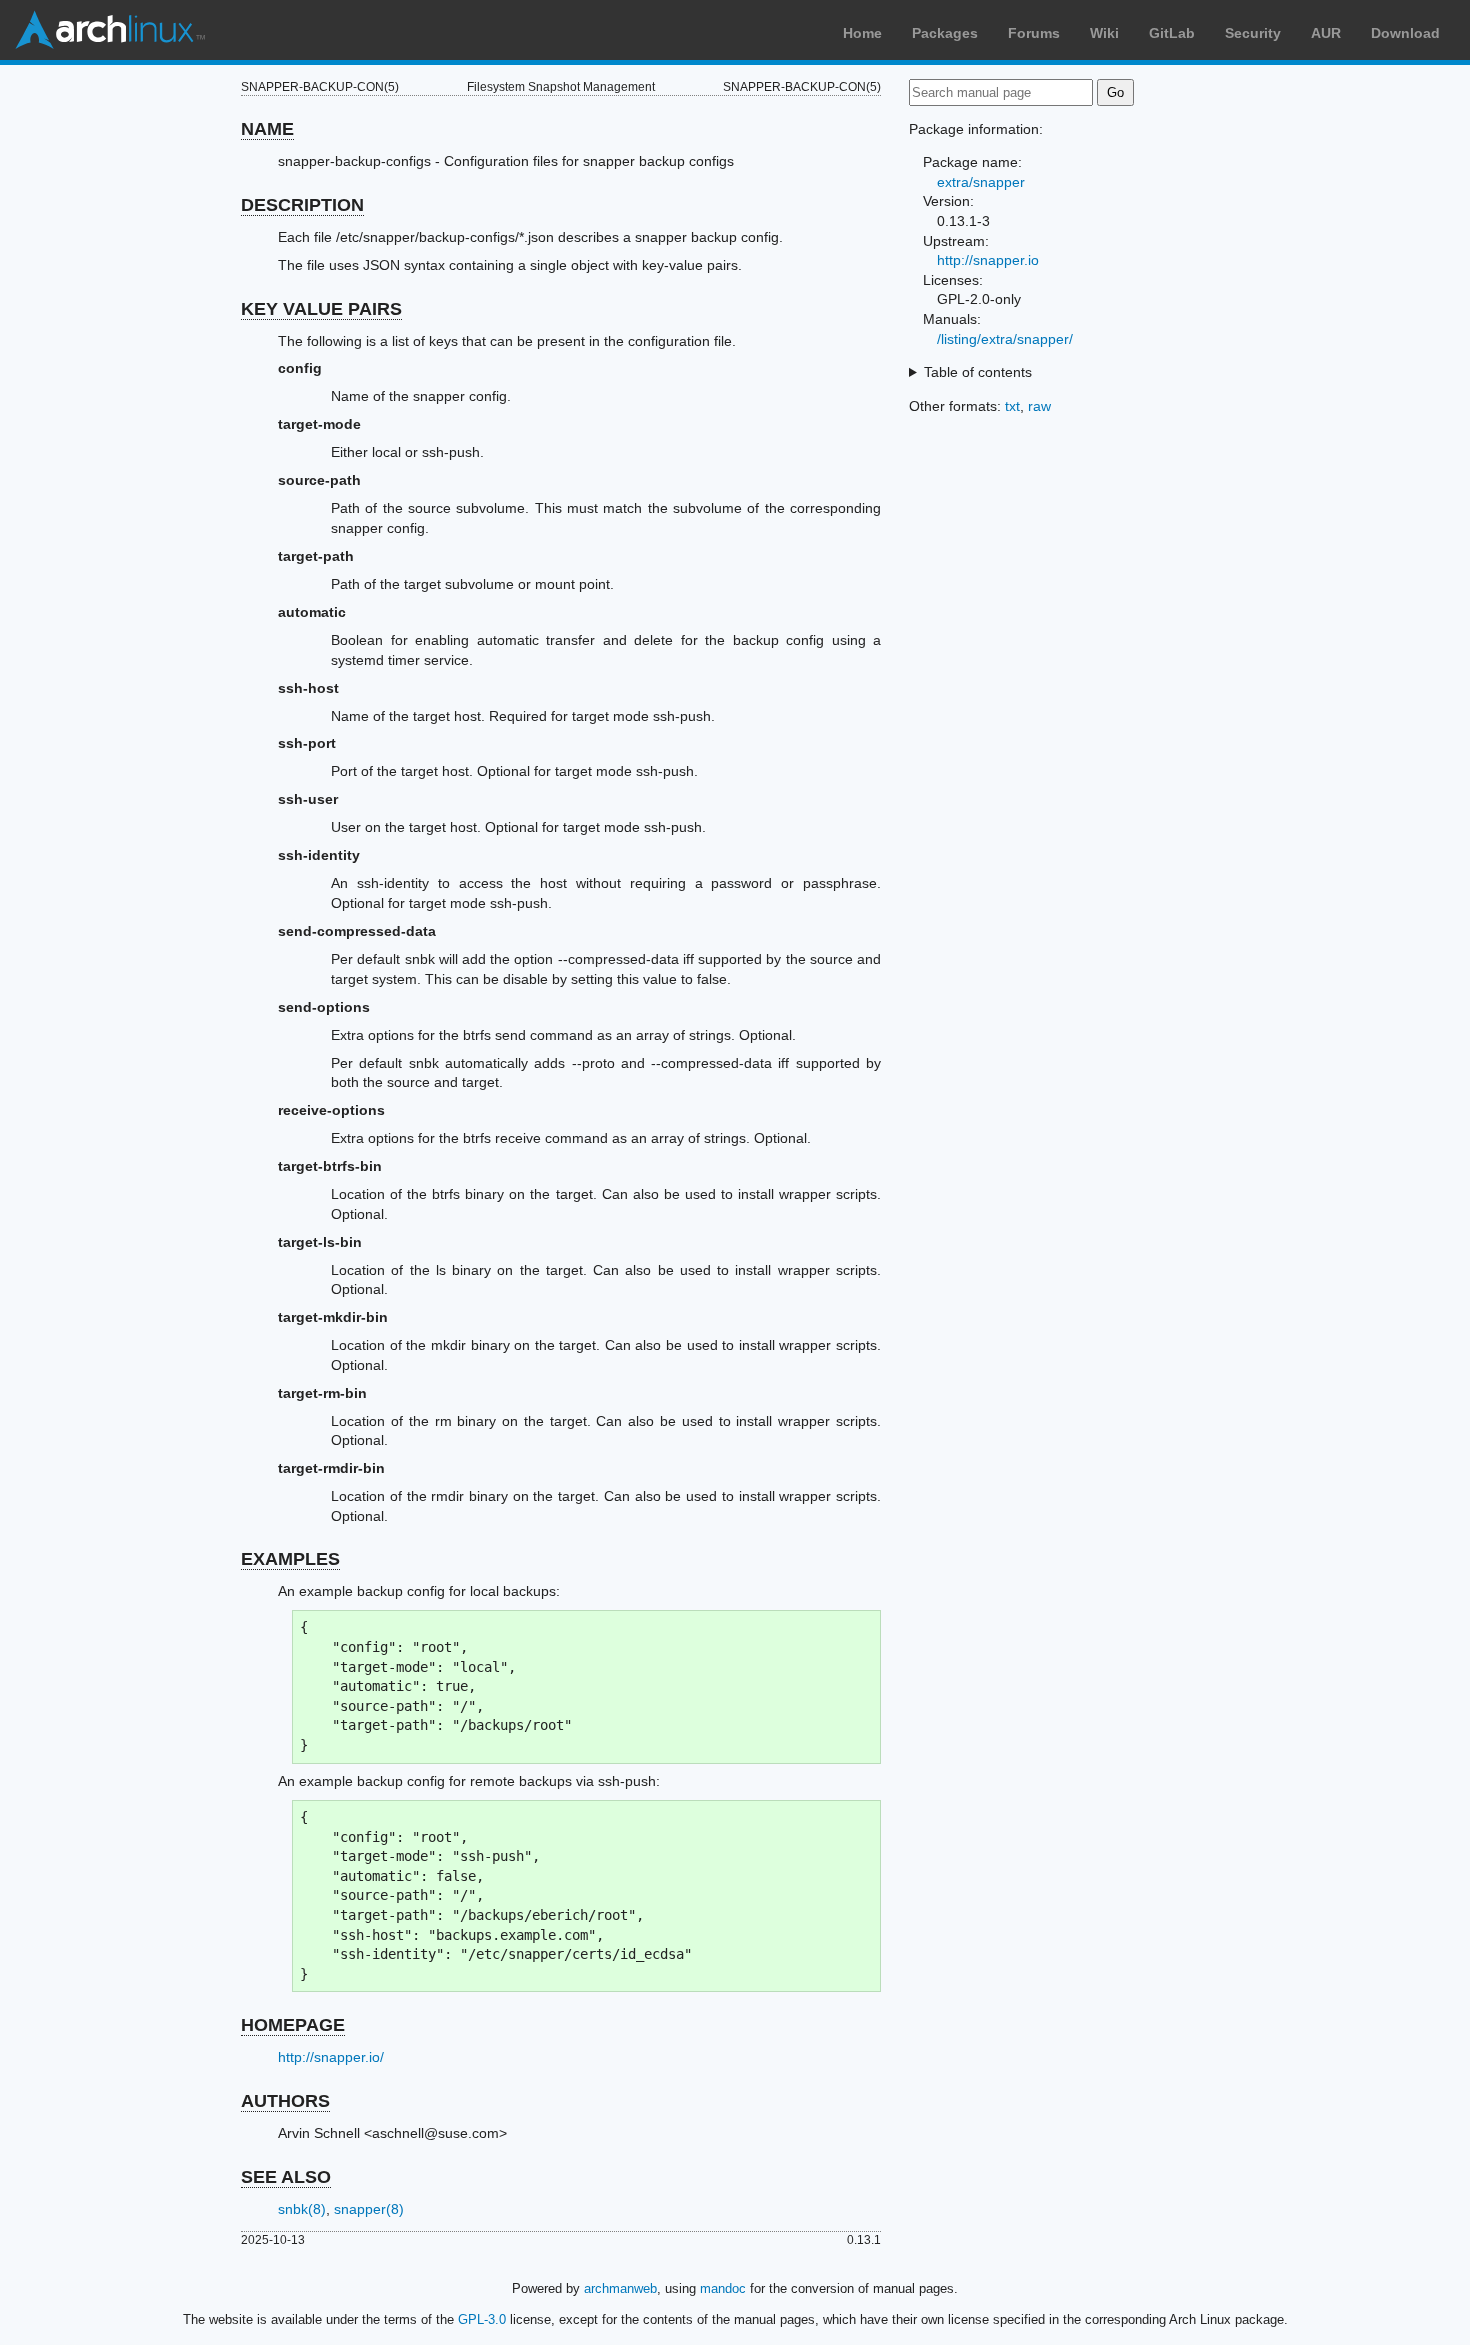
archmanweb (620, 2288)
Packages (945, 33)
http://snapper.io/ (331, 2057)
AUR (1326, 33)
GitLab (1172, 33)
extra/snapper (981, 182)
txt (1012, 406)
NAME (267, 129)
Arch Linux (110, 30)
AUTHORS (285, 2101)
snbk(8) (302, 2209)
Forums (1034, 33)
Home (862, 33)
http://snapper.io (988, 260)
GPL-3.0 (482, 2319)
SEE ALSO (286, 2177)
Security (1253, 33)
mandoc (723, 2288)
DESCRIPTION (302, 205)
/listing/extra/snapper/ (1005, 339)
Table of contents (978, 372)
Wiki (1104, 33)
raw (1039, 406)
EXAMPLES (290, 1559)
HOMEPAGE (293, 2025)
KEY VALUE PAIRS (321, 309)
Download (1405, 33)
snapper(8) (369, 2209)
